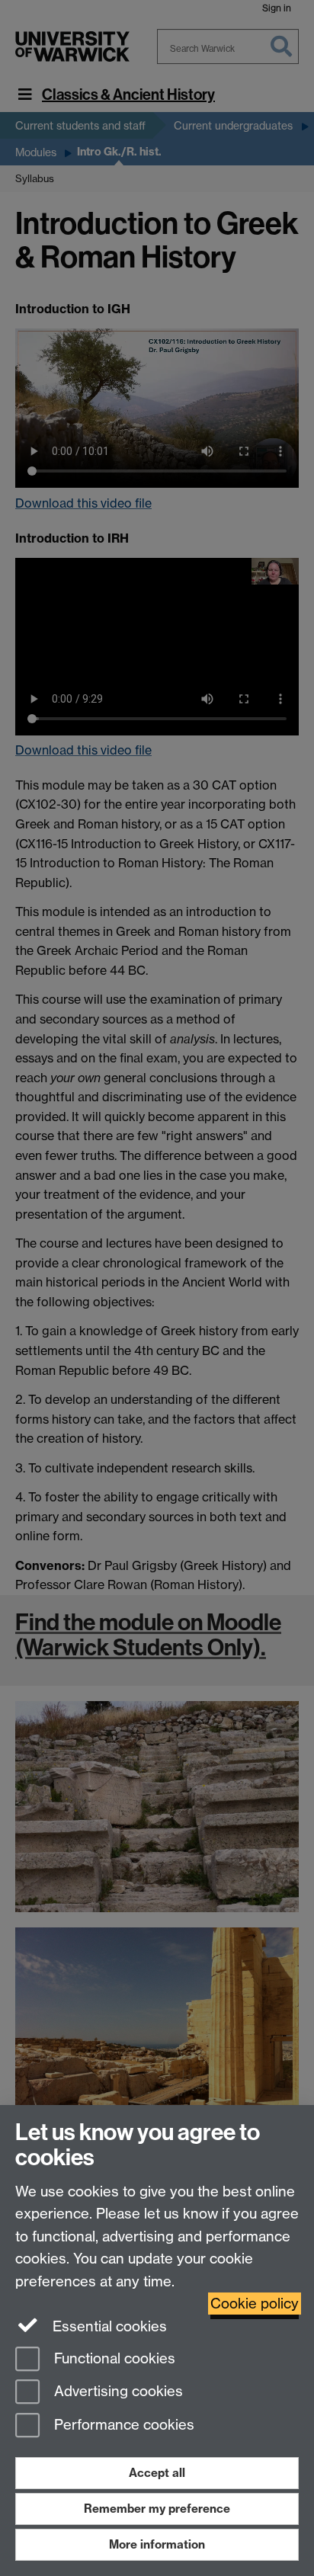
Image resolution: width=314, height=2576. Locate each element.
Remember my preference (157, 2509)
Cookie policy (255, 2304)
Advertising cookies (117, 2392)
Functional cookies (113, 2358)
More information (157, 2544)
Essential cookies (108, 2326)
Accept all (157, 2473)
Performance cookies (122, 2425)
